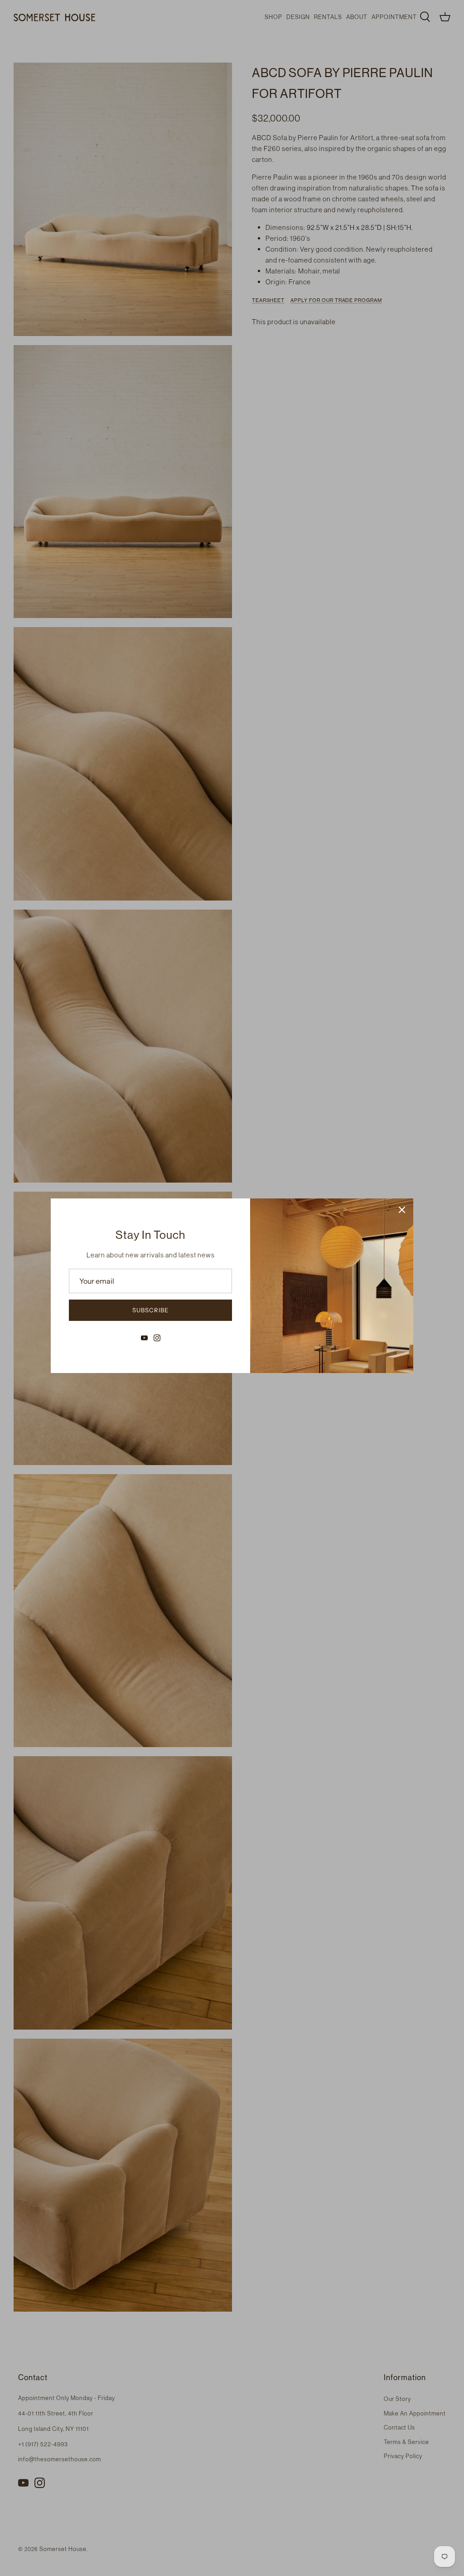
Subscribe (150, 1310)
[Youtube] (144, 1338)
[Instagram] (157, 1338)
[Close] (402, 1210)
